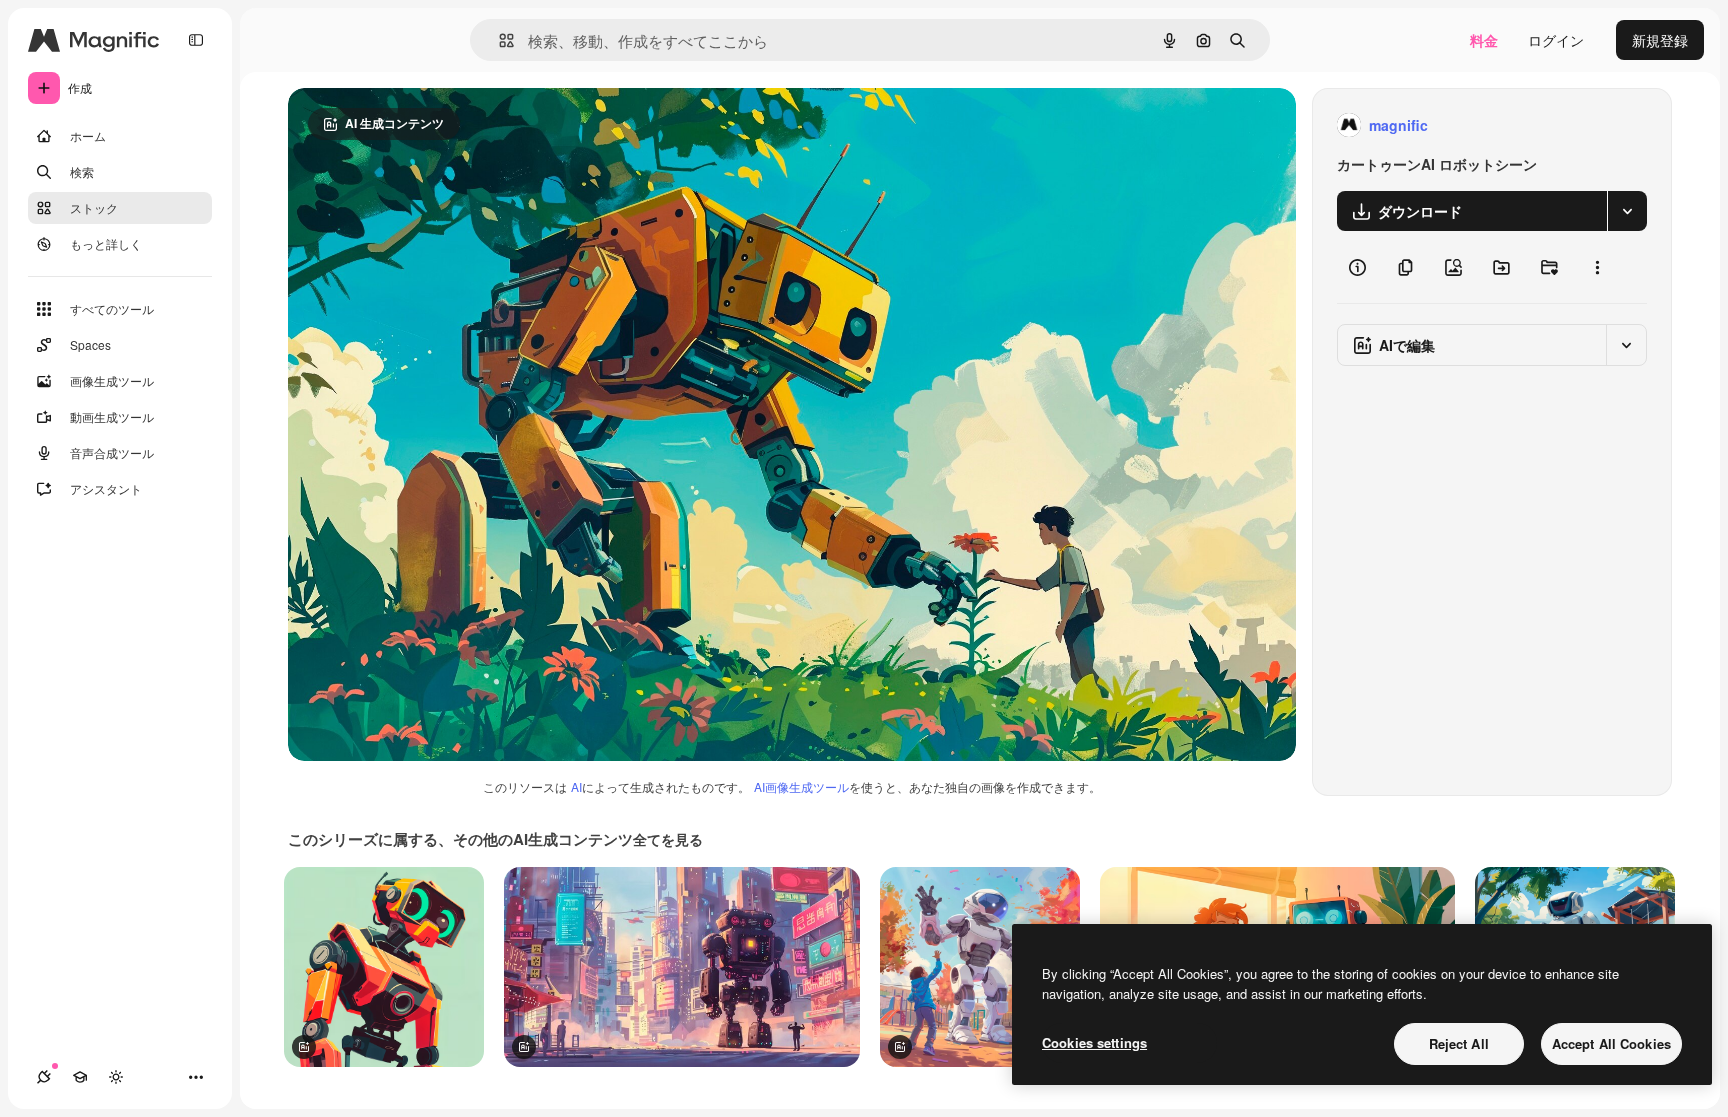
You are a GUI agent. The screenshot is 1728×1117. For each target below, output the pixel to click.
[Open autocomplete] (498, 40)
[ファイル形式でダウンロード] (1627, 211)
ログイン (1556, 40)
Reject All (1459, 1043)
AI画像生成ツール (801, 786)
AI (576, 786)
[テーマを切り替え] (116, 1077)
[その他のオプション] (1597, 267)
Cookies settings (1094, 1042)
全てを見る (668, 839)
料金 (1484, 40)
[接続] (44, 1077)
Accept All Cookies (1611, 1043)
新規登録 (1660, 40)
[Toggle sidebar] (196, 40)
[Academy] (80, 1077)
